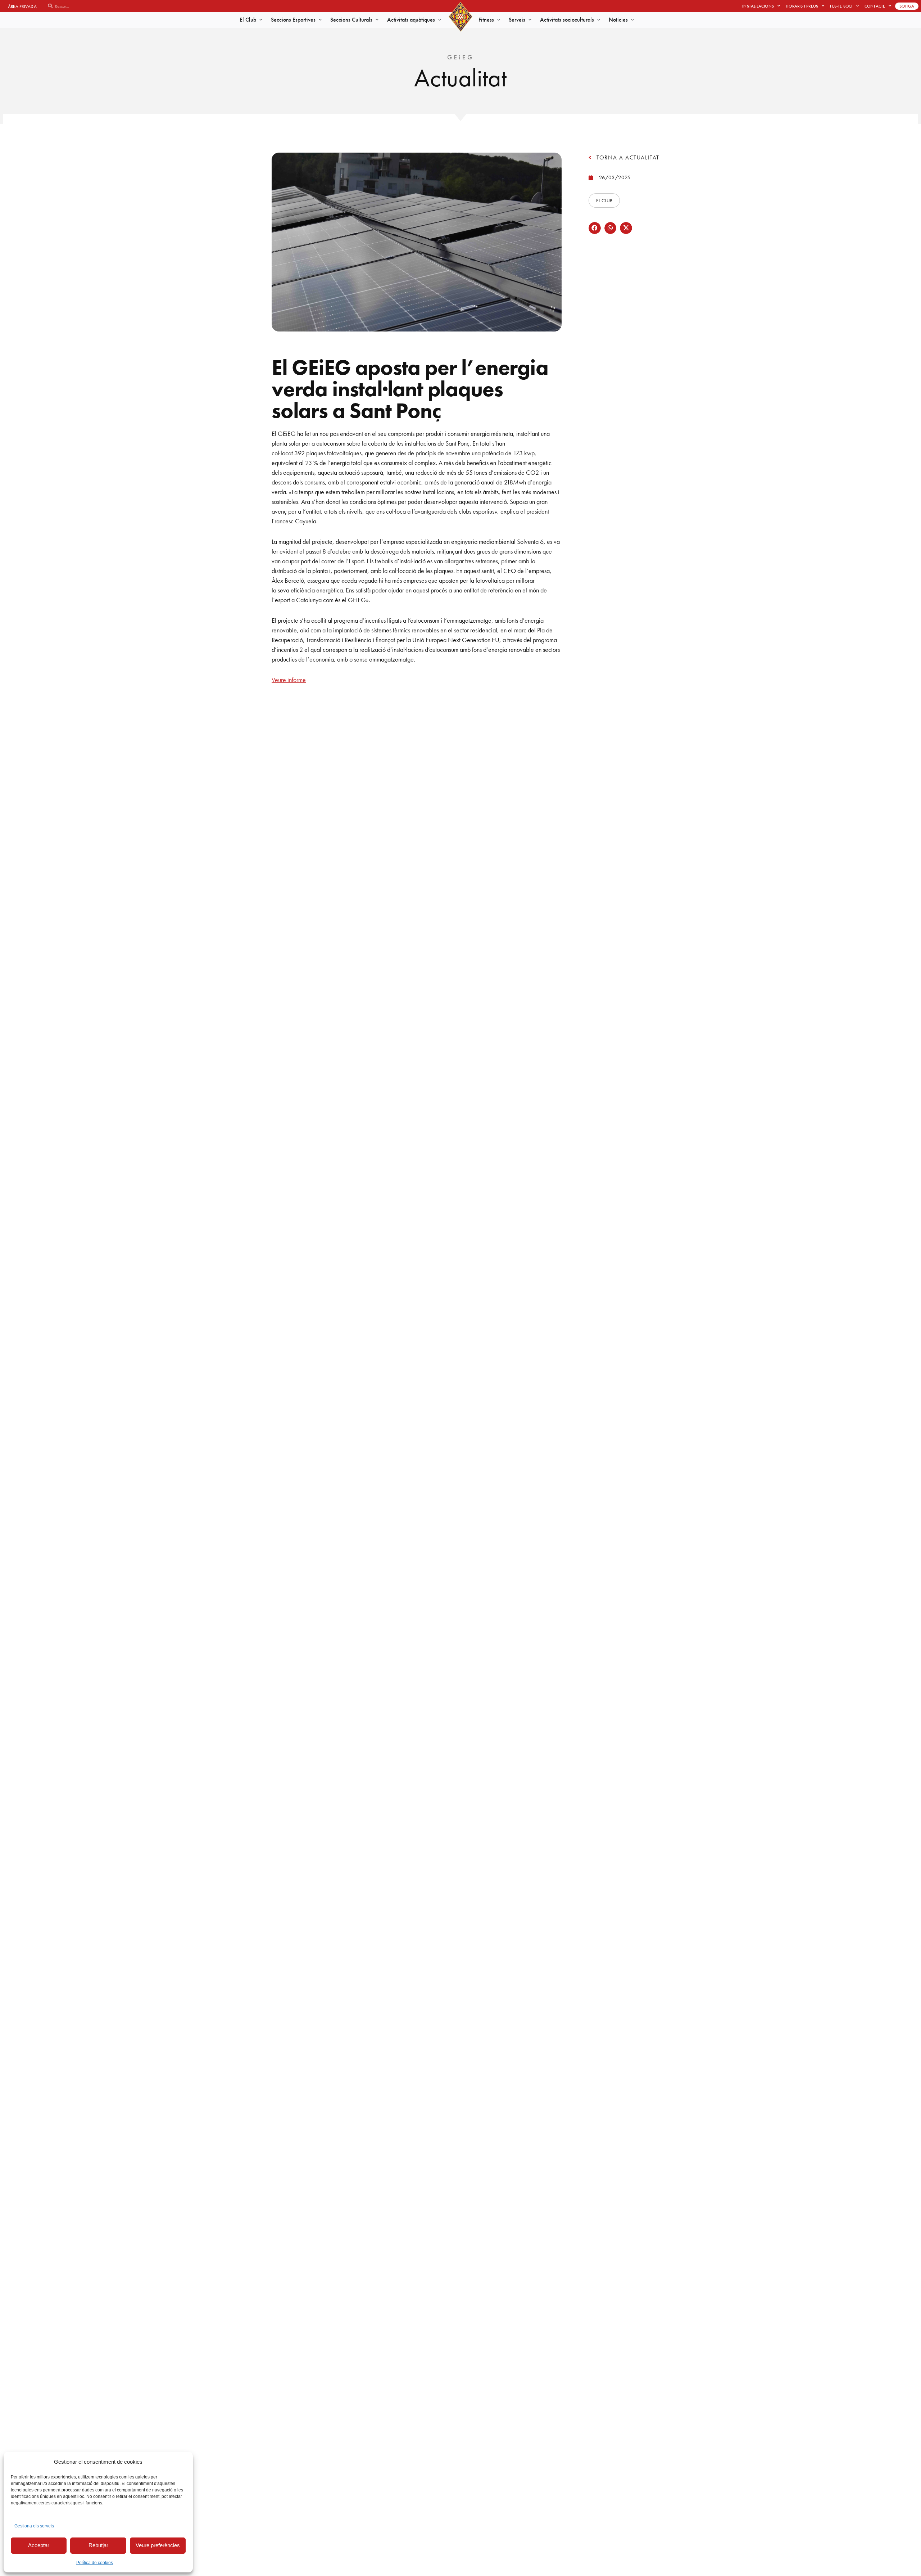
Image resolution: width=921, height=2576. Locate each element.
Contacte (875, 6)
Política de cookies (95, 2563)
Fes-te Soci (841, 6)
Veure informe (289, 680)
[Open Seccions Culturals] (377, 20)
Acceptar (39, 2545)
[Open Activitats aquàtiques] (440, 20)
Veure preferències (158, 2545)
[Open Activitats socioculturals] (599, 20)
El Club (604, 200)
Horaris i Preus (802, 6)
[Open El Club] (261, 20)
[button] (595, 228)
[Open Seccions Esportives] (320, 20)
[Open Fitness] (499, 20)
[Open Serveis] (530, 20)
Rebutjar (98, 2545)
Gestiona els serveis (34, 2526)
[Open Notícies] (632, 20)
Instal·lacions (758, 6)
